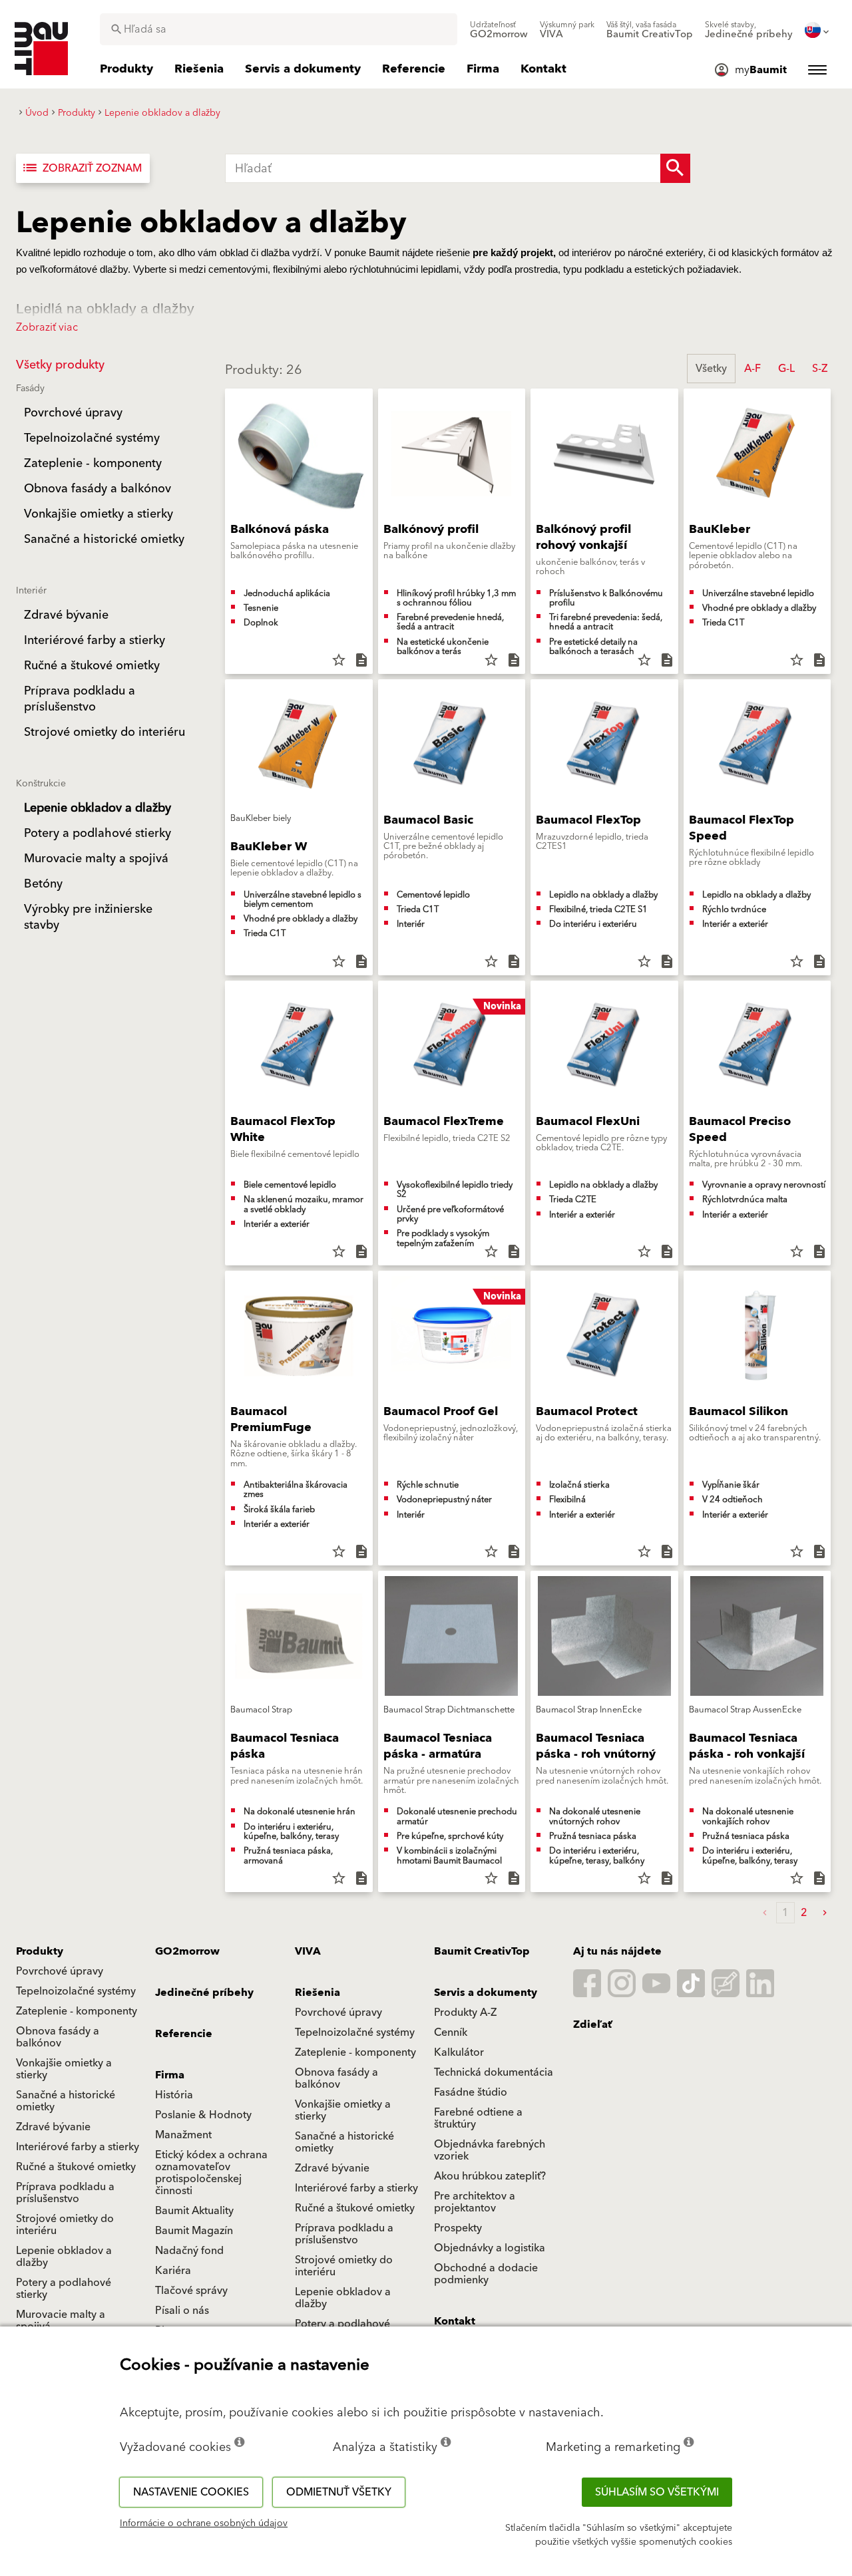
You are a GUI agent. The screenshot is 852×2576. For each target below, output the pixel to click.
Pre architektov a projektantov (475, 2202)
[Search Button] (675, 168)
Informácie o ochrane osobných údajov (204, 2523)
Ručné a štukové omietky (76, 2167)
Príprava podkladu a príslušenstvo (65, 2193)
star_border (339, 660)
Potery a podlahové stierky (64, 2289)
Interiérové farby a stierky (78, 2147)
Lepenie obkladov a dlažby (64, 2257)
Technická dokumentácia (494, 2072)
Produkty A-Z (465, 2012)
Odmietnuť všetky (339, 2492)
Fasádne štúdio (471, 2092)
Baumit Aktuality (194, 2211)
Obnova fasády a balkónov (58, 2037)
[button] (825, 1913)
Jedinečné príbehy (204, 1993)
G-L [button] (786, 369)
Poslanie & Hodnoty (203, 2115)
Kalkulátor (459, 2052)
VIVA (308, 1951)
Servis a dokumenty (486, 1993)
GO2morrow (187, 1951)
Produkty (40, 1951)
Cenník (451, 2032)
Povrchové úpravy (60, 1971)
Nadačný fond (189, 2251)
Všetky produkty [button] (60, 365)
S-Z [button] (820, 369)
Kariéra (173, 2271)
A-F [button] (752, 369)
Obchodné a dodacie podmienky (486, 2274)
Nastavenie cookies (191, 2492)
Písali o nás (182, 2311)
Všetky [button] (711, 369)
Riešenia (318, 1993)
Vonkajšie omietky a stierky (64, 2069)
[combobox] (279, 29)
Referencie (184, 2034)
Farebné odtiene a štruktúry (478, 2118)
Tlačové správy (191, 2291)
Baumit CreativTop (482, 1951)
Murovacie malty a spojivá (61, 2321)
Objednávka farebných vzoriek (490, 2150)
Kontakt (455, 2321)
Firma (170, 2075)
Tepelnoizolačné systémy (76, 1991)
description (361, 660)
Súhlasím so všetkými (657, 2492)
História (174, 2095)
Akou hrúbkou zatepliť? (490, 2176)
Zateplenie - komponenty (77, 2011)
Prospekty (458, 2228)
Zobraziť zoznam (82, 168)
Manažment (183, 2135)
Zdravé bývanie (53, 2127)
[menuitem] (499, 30)
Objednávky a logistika (490, 2248)
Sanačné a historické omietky (66, 2101)
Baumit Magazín (194, 2231)
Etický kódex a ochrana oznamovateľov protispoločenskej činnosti (211, 2173)
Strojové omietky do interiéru (65, 2225)
